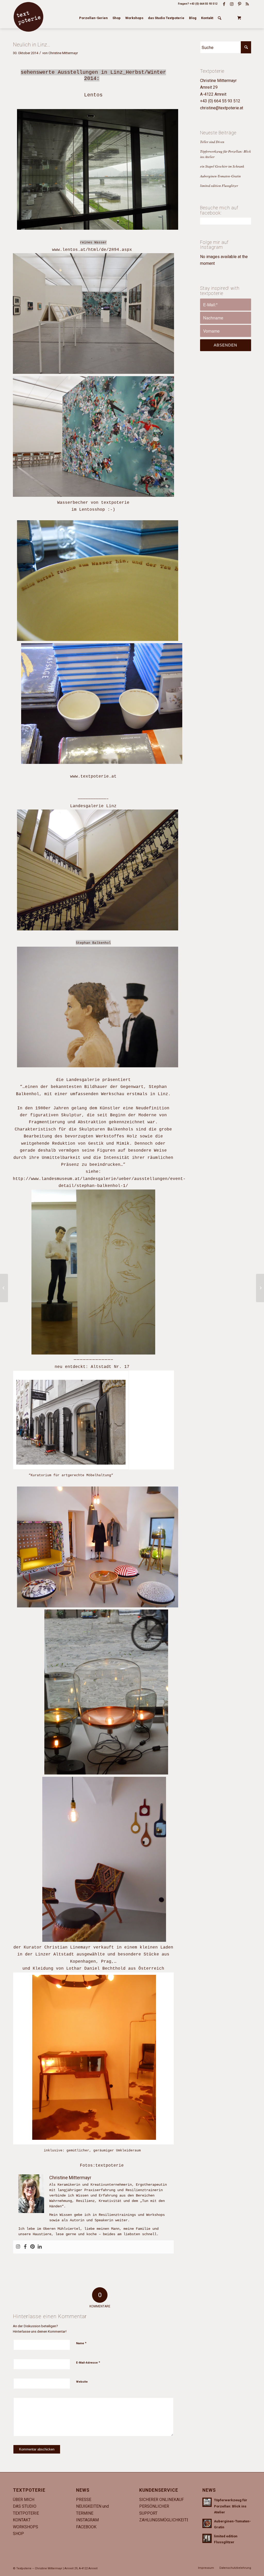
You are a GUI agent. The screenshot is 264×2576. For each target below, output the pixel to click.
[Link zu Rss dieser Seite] (247, 4)
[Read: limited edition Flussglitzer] (207, 2538)
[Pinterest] (32, 2247)
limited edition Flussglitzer (219, 185)
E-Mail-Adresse (88, 2362)
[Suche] (220, 18)
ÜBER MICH (24, 2500)
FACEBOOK (86, 2527)
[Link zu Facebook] (224, 4)
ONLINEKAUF (172, 2500)
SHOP (18, 2534)
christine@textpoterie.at (222, 108)
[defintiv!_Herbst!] (4, 1288)
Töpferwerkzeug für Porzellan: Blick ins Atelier (231, 2506)
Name (81, 2343)
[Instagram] (18, 2247)
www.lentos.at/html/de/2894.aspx (93, 250)
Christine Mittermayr (63, 53)
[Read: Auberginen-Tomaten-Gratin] (207, 2523)
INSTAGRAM (87, 2520)
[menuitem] (93, 18)
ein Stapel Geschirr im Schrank (222, 166)
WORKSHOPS (26, 2527)
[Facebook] (25, 2247)
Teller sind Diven (212, 142)
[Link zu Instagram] (232, 4)
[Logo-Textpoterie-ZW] (28, 17)
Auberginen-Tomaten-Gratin (220, 176)
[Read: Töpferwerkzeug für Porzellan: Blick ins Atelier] (207, 2502)
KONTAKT (22, 2520)
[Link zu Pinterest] (240, 4)
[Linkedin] (40, 2247)
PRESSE (84, 2500)
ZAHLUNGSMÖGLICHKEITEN (166, 2520)
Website (82, 2382)
